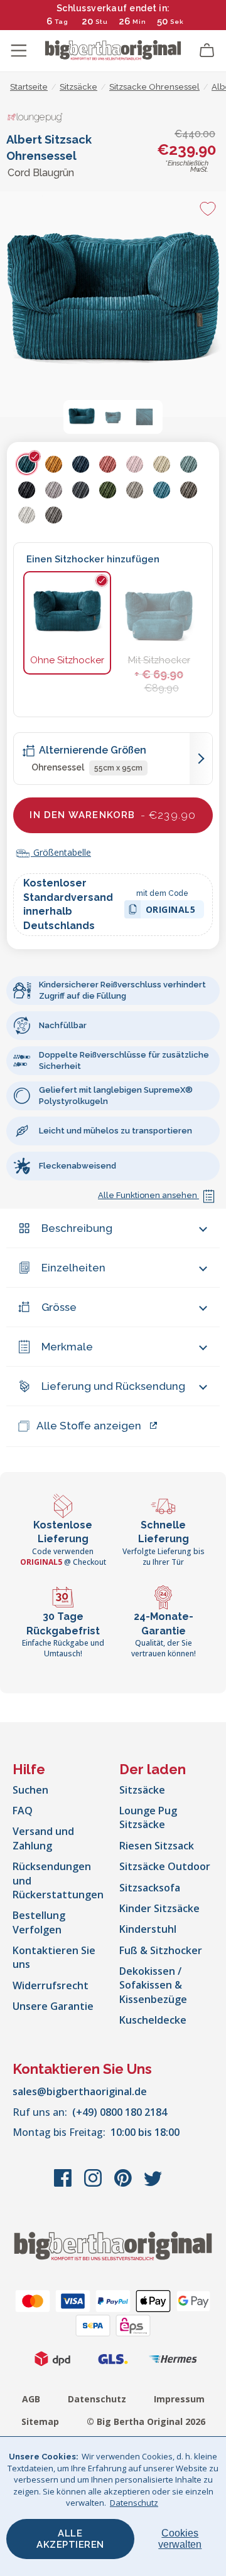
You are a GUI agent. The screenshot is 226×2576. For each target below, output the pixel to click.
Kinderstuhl (148, 1929)
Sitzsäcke (142, 1790)
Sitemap (40, 2421)
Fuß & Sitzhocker (161, 1950)
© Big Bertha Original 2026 (146, 2421)
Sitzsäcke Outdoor (165, 1866)
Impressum (179, 2399)
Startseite (29, 87)
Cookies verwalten (180, 2539)
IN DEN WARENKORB (113, 815)
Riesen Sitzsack (157, 1846)
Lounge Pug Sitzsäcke (148, 1817)
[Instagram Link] (94, 2184)
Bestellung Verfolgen (39, 1922)
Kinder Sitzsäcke (159, 1908)
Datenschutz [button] (134, 2503)
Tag (62, 22)
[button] (82, 417)
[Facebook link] (64, 2184)
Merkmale (67, 1347)
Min (139, 22)
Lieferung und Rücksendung (113, 1386)
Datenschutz (97, 2399)
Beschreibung (77, 1228)
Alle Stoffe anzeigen (89, 1426)
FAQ (23, 1811)
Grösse (59, 1307)
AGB (31, 2399)
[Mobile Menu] (19, 51)
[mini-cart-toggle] (207, 51)
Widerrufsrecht (51, 1985)
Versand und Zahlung (43, 1838)
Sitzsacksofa (150, 1888)
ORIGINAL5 (171, 911)
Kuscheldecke (153, 2020)
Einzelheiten (73, 1268)
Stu (102, 22)
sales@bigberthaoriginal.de (80, 2091)
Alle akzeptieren (70, 2539)
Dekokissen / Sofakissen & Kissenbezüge (153, 1985)
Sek (178, 22)
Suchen (30, 1790)
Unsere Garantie (53, 2006)
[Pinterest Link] (124, 2184)
